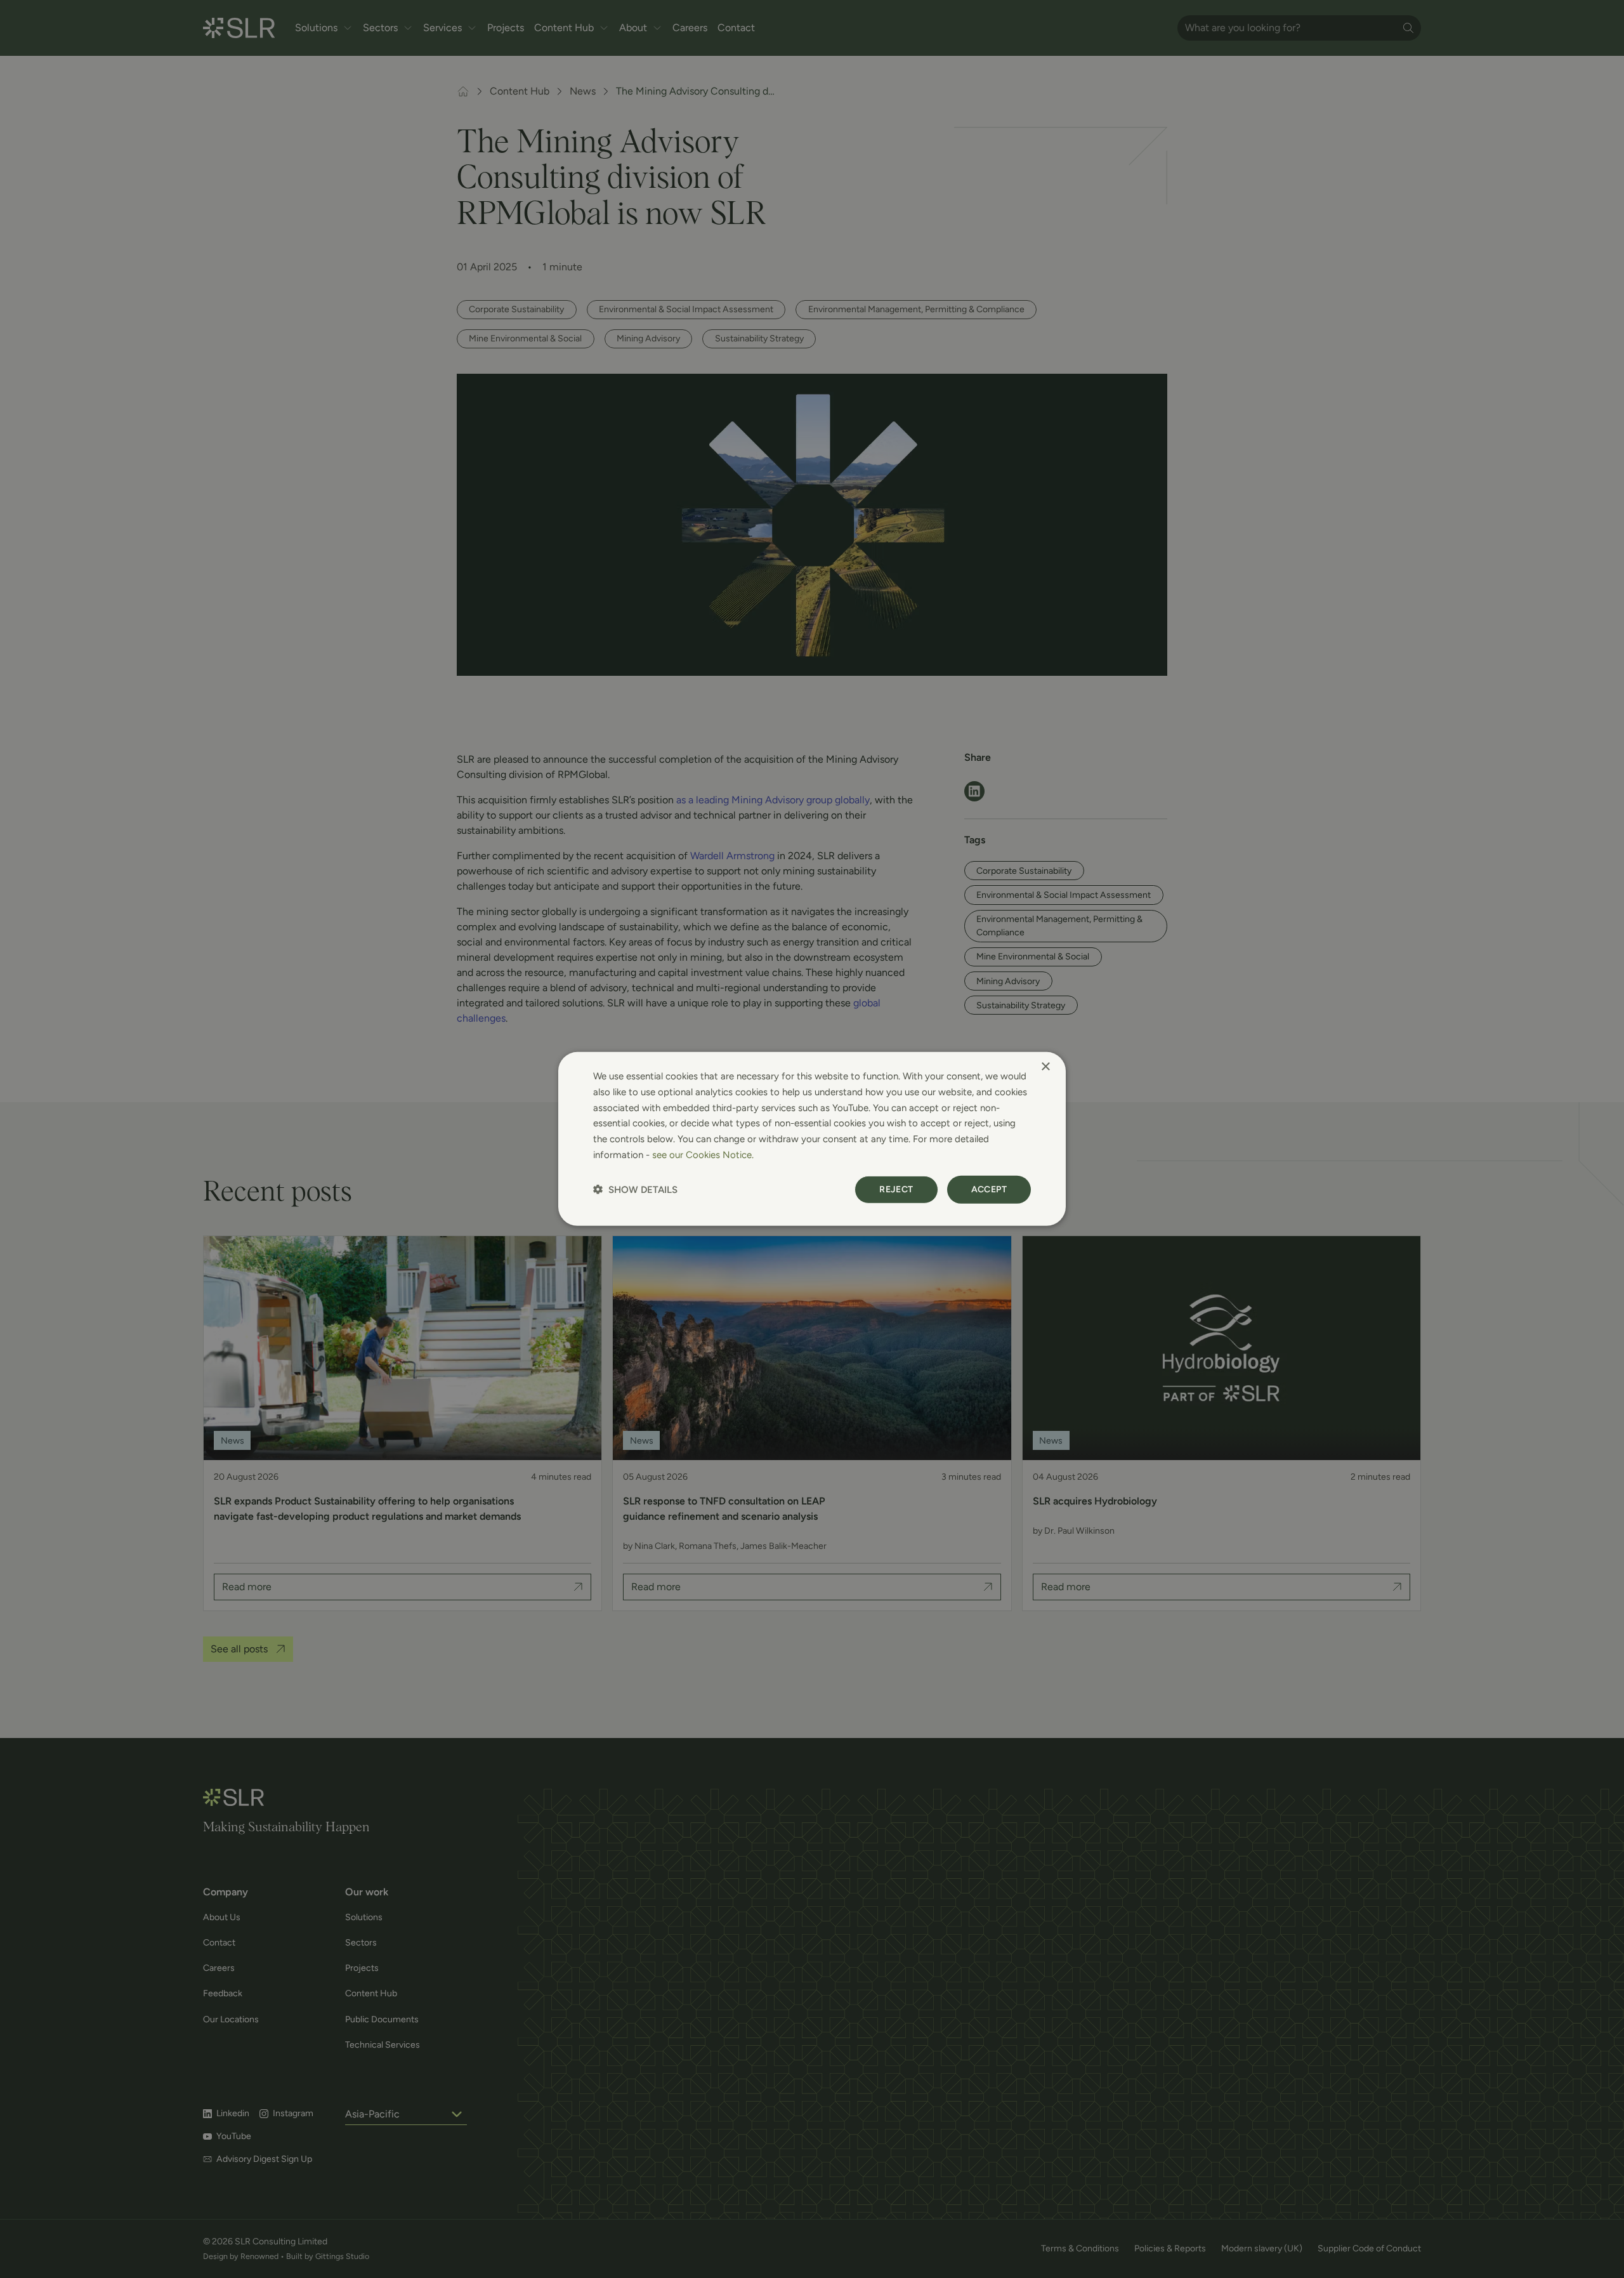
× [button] (1045, 1067)
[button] (635, 1189)
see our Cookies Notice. (703, 1155)
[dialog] (812, 1139)
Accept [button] (989, 1189)
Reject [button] (896, 1189)
